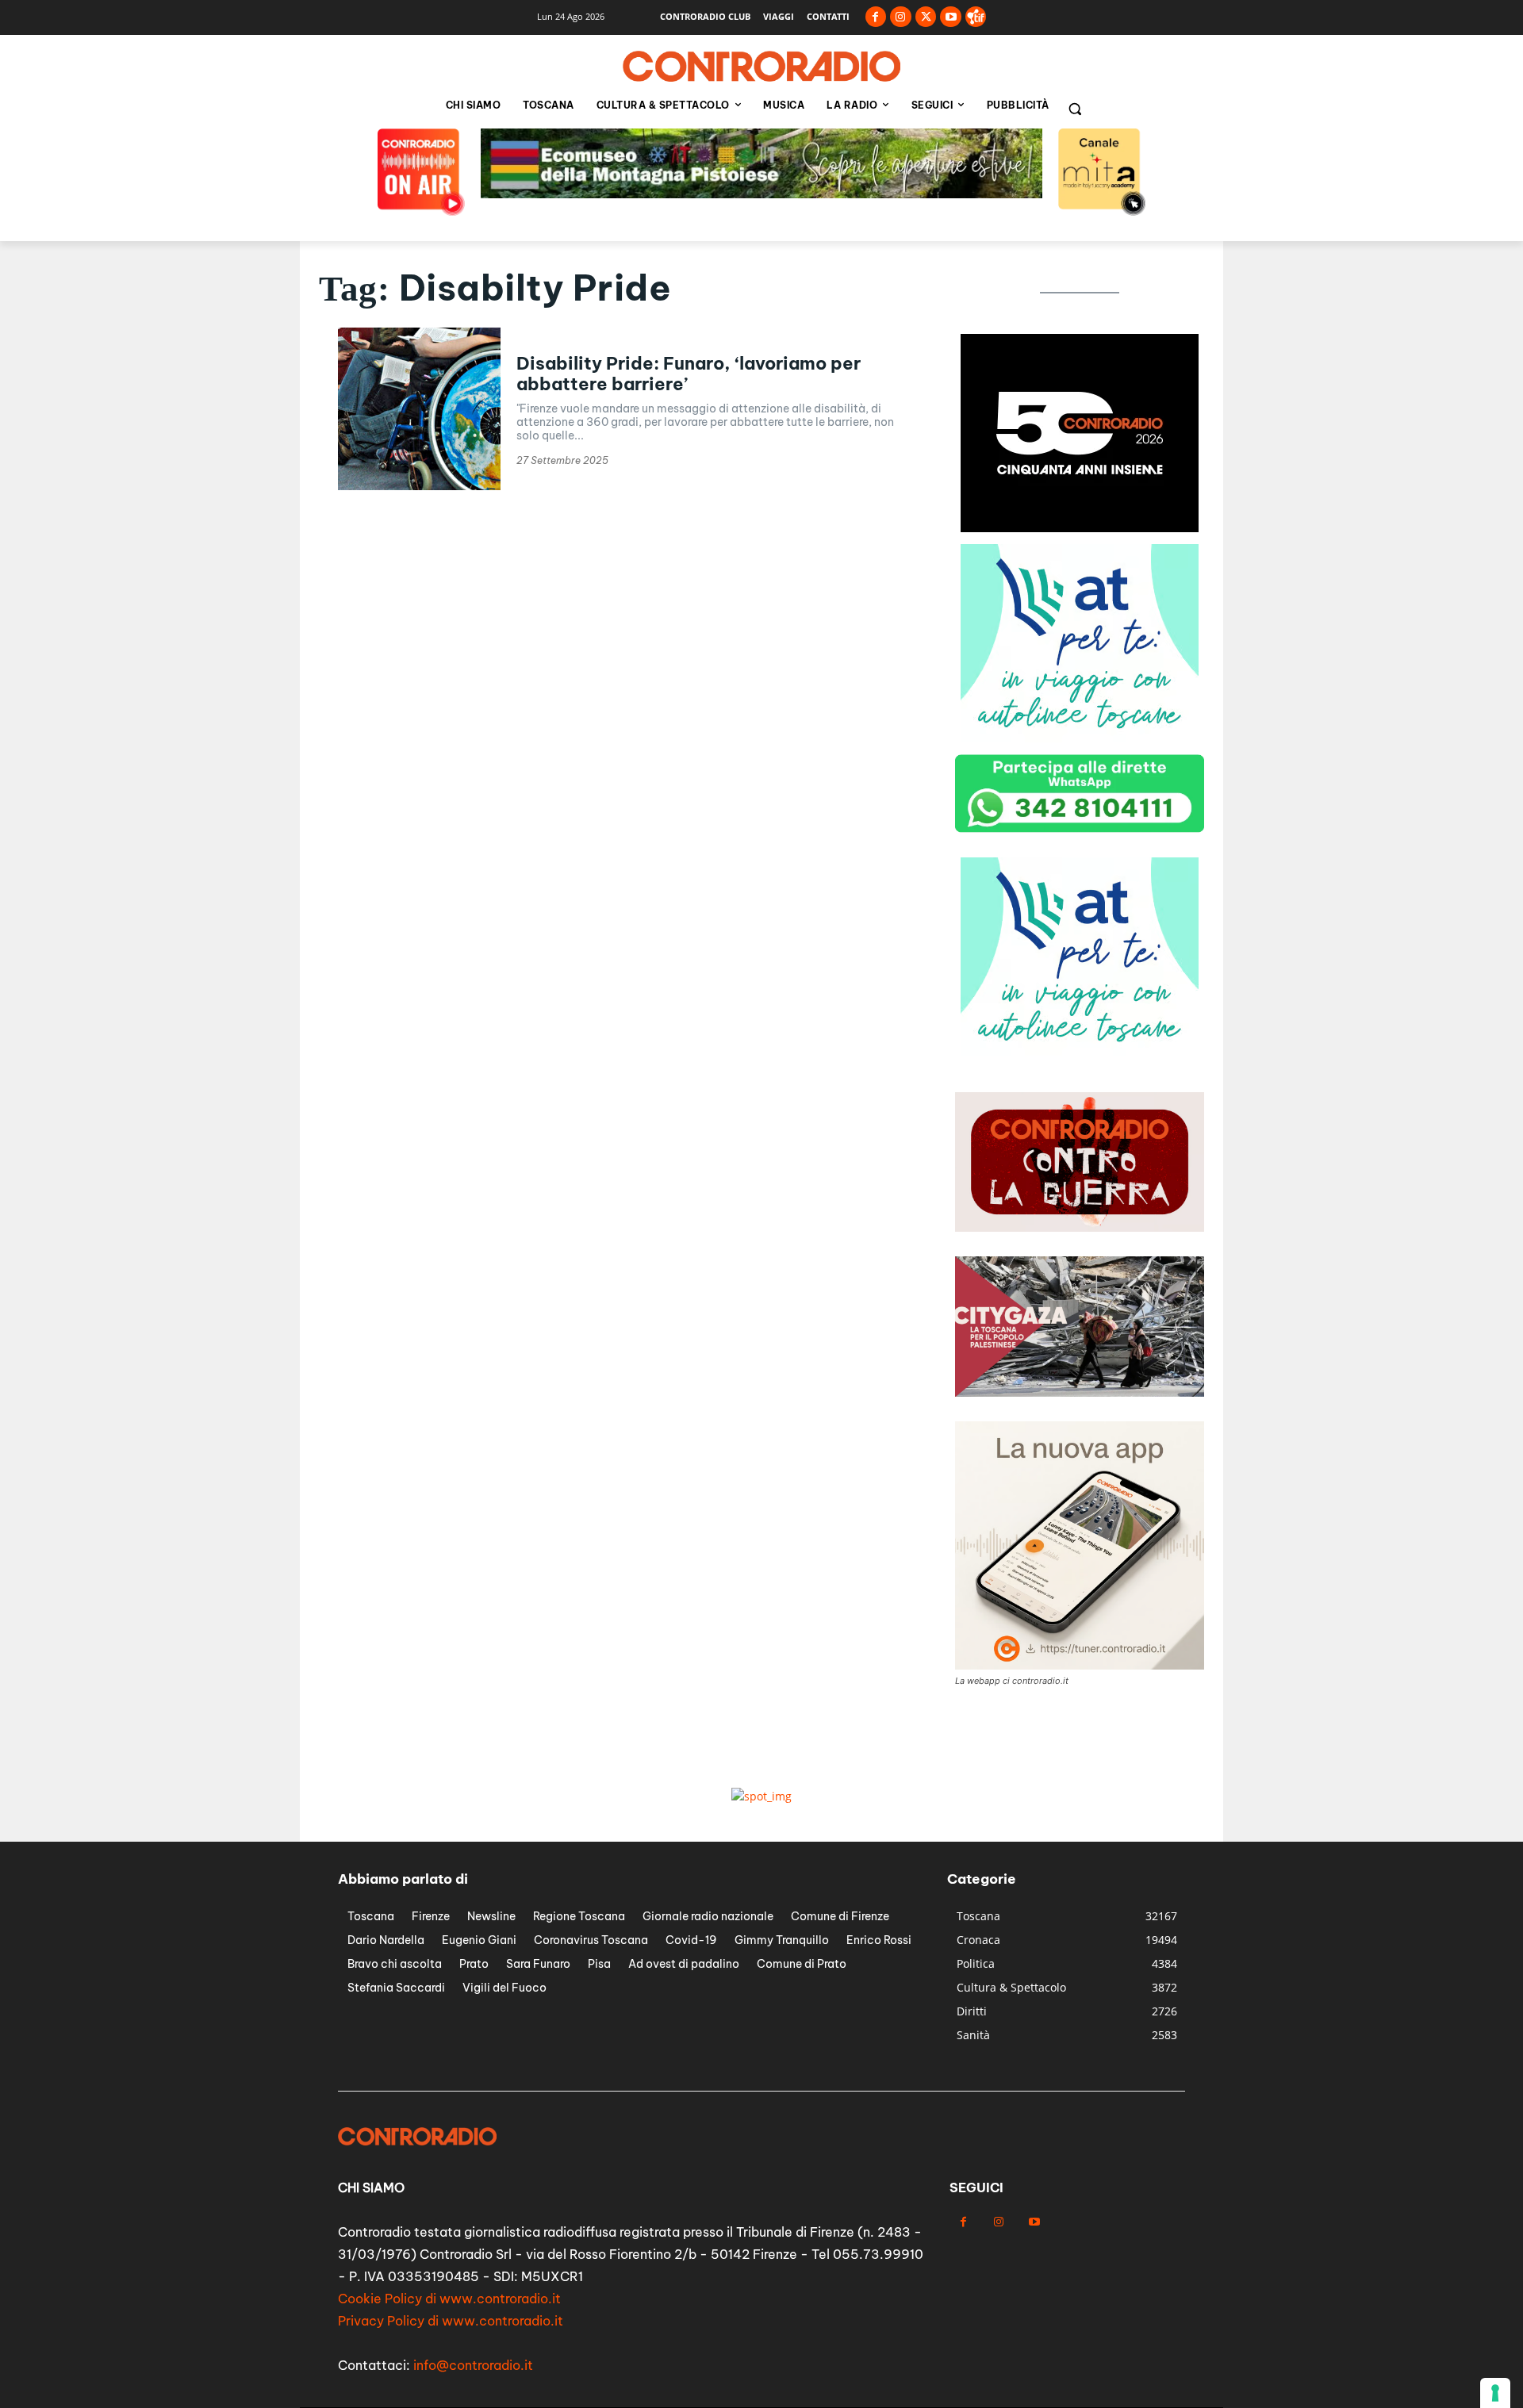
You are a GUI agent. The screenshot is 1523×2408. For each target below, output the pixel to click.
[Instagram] (901, 17)
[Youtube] (951, 17)
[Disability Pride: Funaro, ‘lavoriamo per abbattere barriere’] (419, 409)
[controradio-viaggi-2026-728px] (761, 194)
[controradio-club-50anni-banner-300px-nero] (1080, 738)
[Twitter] (926, 17)
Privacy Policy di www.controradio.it (451, 2321)
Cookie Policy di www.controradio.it (449, 2299)
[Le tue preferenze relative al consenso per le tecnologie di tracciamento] (1495, 2393)
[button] (1075, 109)
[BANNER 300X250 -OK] (1080, 528)
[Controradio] (761, 67)
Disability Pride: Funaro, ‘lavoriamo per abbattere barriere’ (689, 374)
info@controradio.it (473, 2365)
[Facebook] (876, 17)
